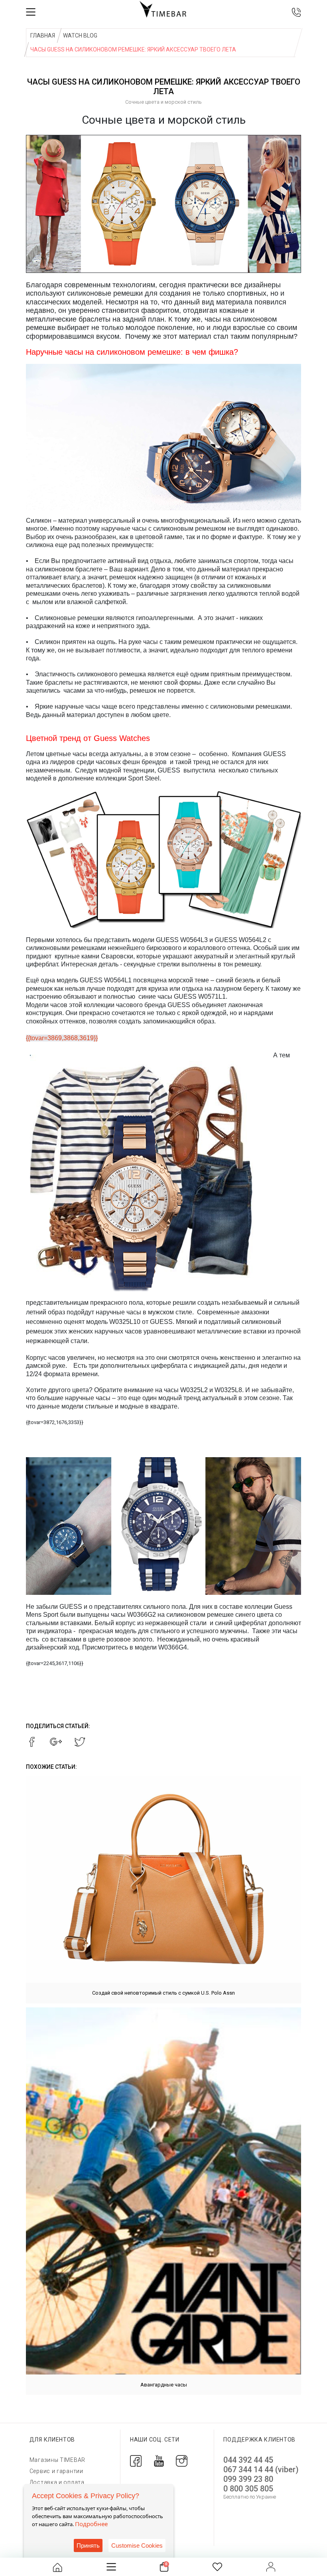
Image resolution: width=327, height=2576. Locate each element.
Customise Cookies (137, 2545)
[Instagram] (182, 2460)
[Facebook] (136, 2460)
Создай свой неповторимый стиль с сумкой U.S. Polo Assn (163, 1993)
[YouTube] (159, 2460)
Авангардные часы (164, 2385)
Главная (43, 36)
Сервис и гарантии (56, 2471)
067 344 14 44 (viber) (261, 2469)
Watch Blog (80, 36)
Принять (88, 2545)
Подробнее (91, 2524)
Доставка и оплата (57, 2482)
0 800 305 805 (248, 2489)
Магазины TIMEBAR (57, 2460)
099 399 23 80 (248, 2479)
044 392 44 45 (248, 2460)
